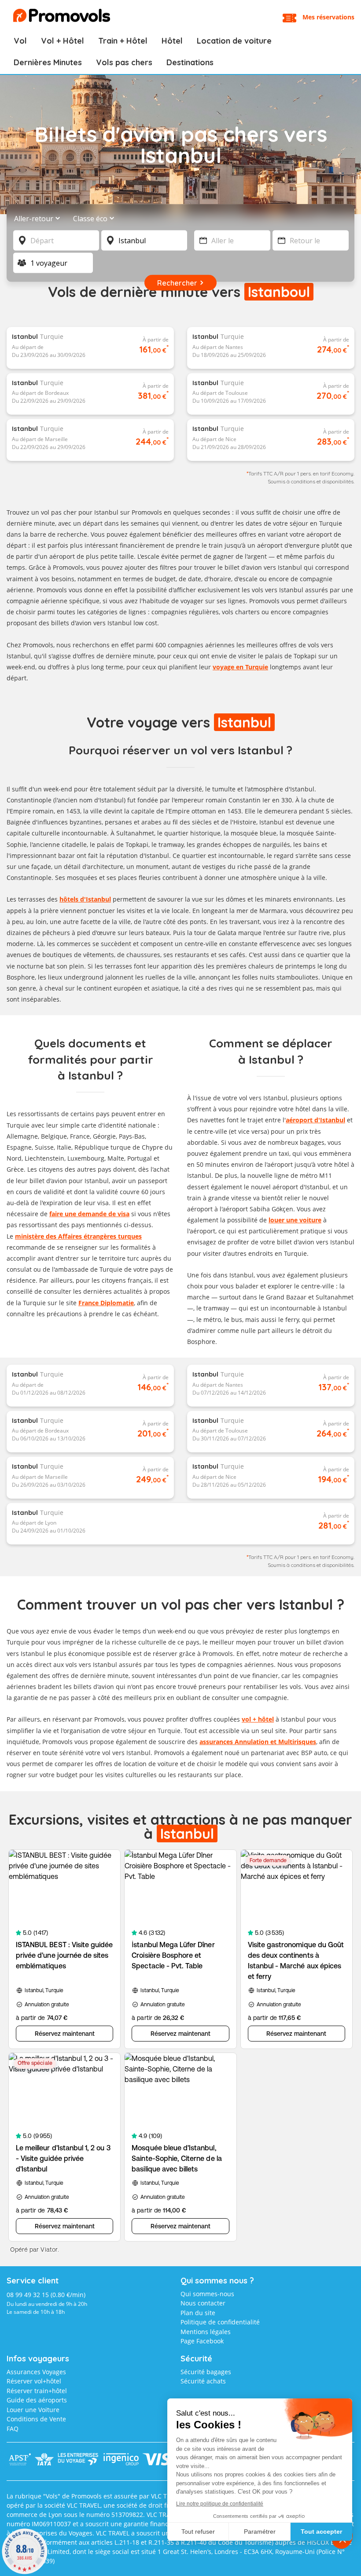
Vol (20, 41)
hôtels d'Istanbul (85, 899)
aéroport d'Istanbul (315, 1120)
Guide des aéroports (37, 2400)
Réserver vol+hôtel (34, 2381)
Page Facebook (202, 2341)
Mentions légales (206, 2332)
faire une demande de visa (89, 1214)
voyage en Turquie (240, 667)
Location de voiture (234, 41)
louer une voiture (295, 1220)
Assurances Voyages (36, 2372)
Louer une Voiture (33, 2410)
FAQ (13, 2429)
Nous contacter (203, 2303)
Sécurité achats (203, 2381)
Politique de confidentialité (220, 2322)
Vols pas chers (124, 62)
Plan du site (198, 2313)
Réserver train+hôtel (37, 2391)
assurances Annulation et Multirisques (258, 1742)
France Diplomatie (106, 1303)
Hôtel (172, 41)
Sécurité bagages (206, 2372)
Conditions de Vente (36, 2419)
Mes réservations (328, 17)
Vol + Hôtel (63, 41)
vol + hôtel (258, 1719)
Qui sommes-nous (207, 2294)
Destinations (190, 62)
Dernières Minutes (48, 62)
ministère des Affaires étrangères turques (78, 1236)
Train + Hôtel (123, 41)
